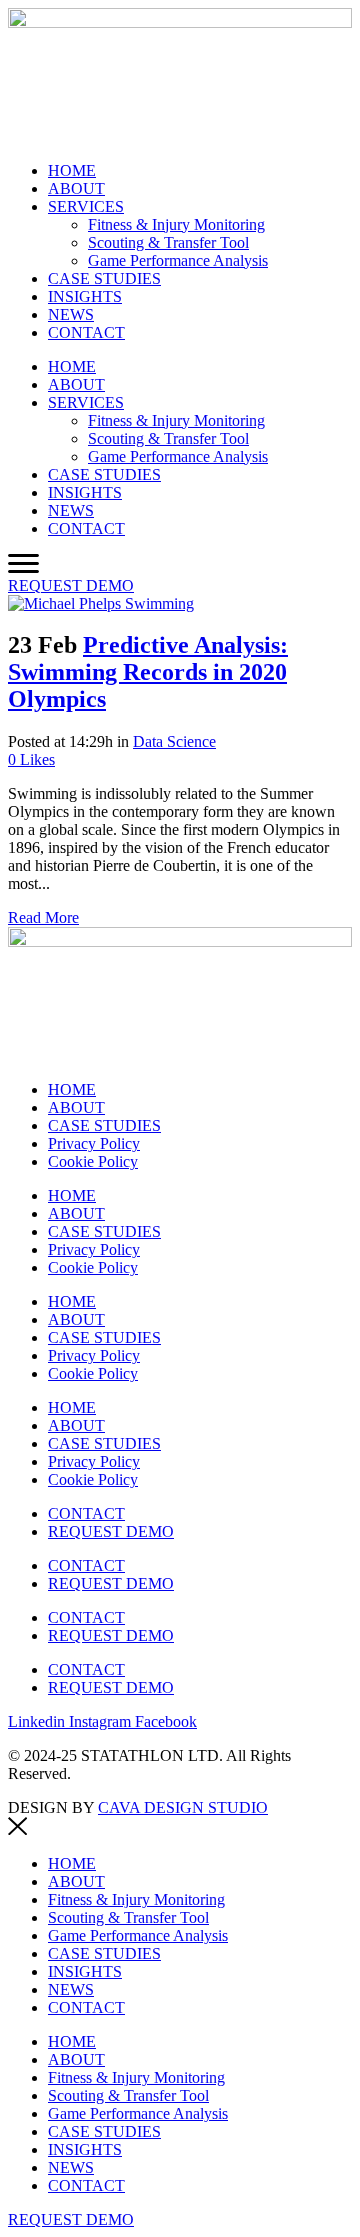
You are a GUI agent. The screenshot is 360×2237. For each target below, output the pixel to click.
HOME (72, 170)
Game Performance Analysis (178, 260)
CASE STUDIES (104, 278)
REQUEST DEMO (111, 1531)
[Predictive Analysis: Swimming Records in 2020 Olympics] (101, 603)
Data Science (174, 741)
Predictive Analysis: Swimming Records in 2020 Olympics (148, 672)
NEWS (71, 314)
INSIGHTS (85, 296)
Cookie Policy (93, 1161)
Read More (43, 917)
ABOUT (76, 188)
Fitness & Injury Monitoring (176, 224)
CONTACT (86, 332)
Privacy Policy (94, 1143)
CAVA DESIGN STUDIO (183, 1807)
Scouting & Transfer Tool (168, 242)
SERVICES (86, 206)
